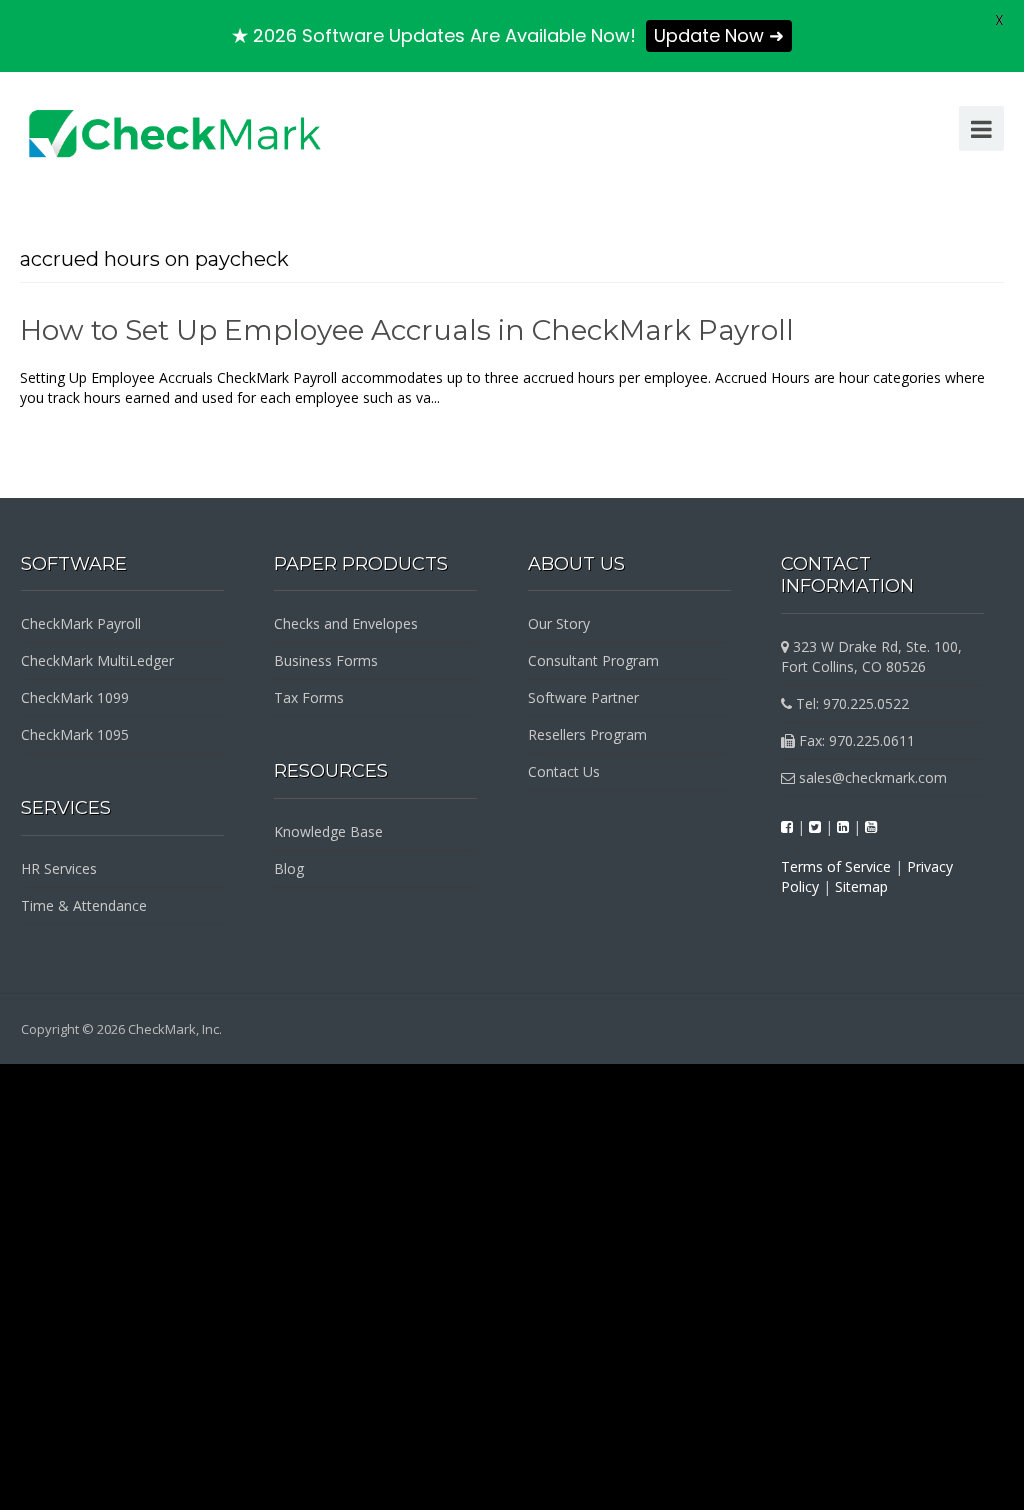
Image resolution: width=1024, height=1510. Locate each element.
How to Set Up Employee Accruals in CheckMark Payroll (407, 330)
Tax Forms (309, 697)
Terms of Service (836, 866)
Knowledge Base (328, 831)
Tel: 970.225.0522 (850, 703)
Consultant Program (593, 660)
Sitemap (861, 886)
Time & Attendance (84, 905)
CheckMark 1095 (75, 734)
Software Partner (583, 697)
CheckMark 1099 (75, 697)
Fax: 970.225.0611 (855, 740)
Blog (289, 868)
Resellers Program (587, 734)
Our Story (559, 623)
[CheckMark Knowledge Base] (176, 132)
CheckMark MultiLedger (97, 660)
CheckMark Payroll (81, 623)
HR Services (59, 868)
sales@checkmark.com (871, 777)
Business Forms (326, 660)
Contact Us (564, 771)
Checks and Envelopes (346, 623)
